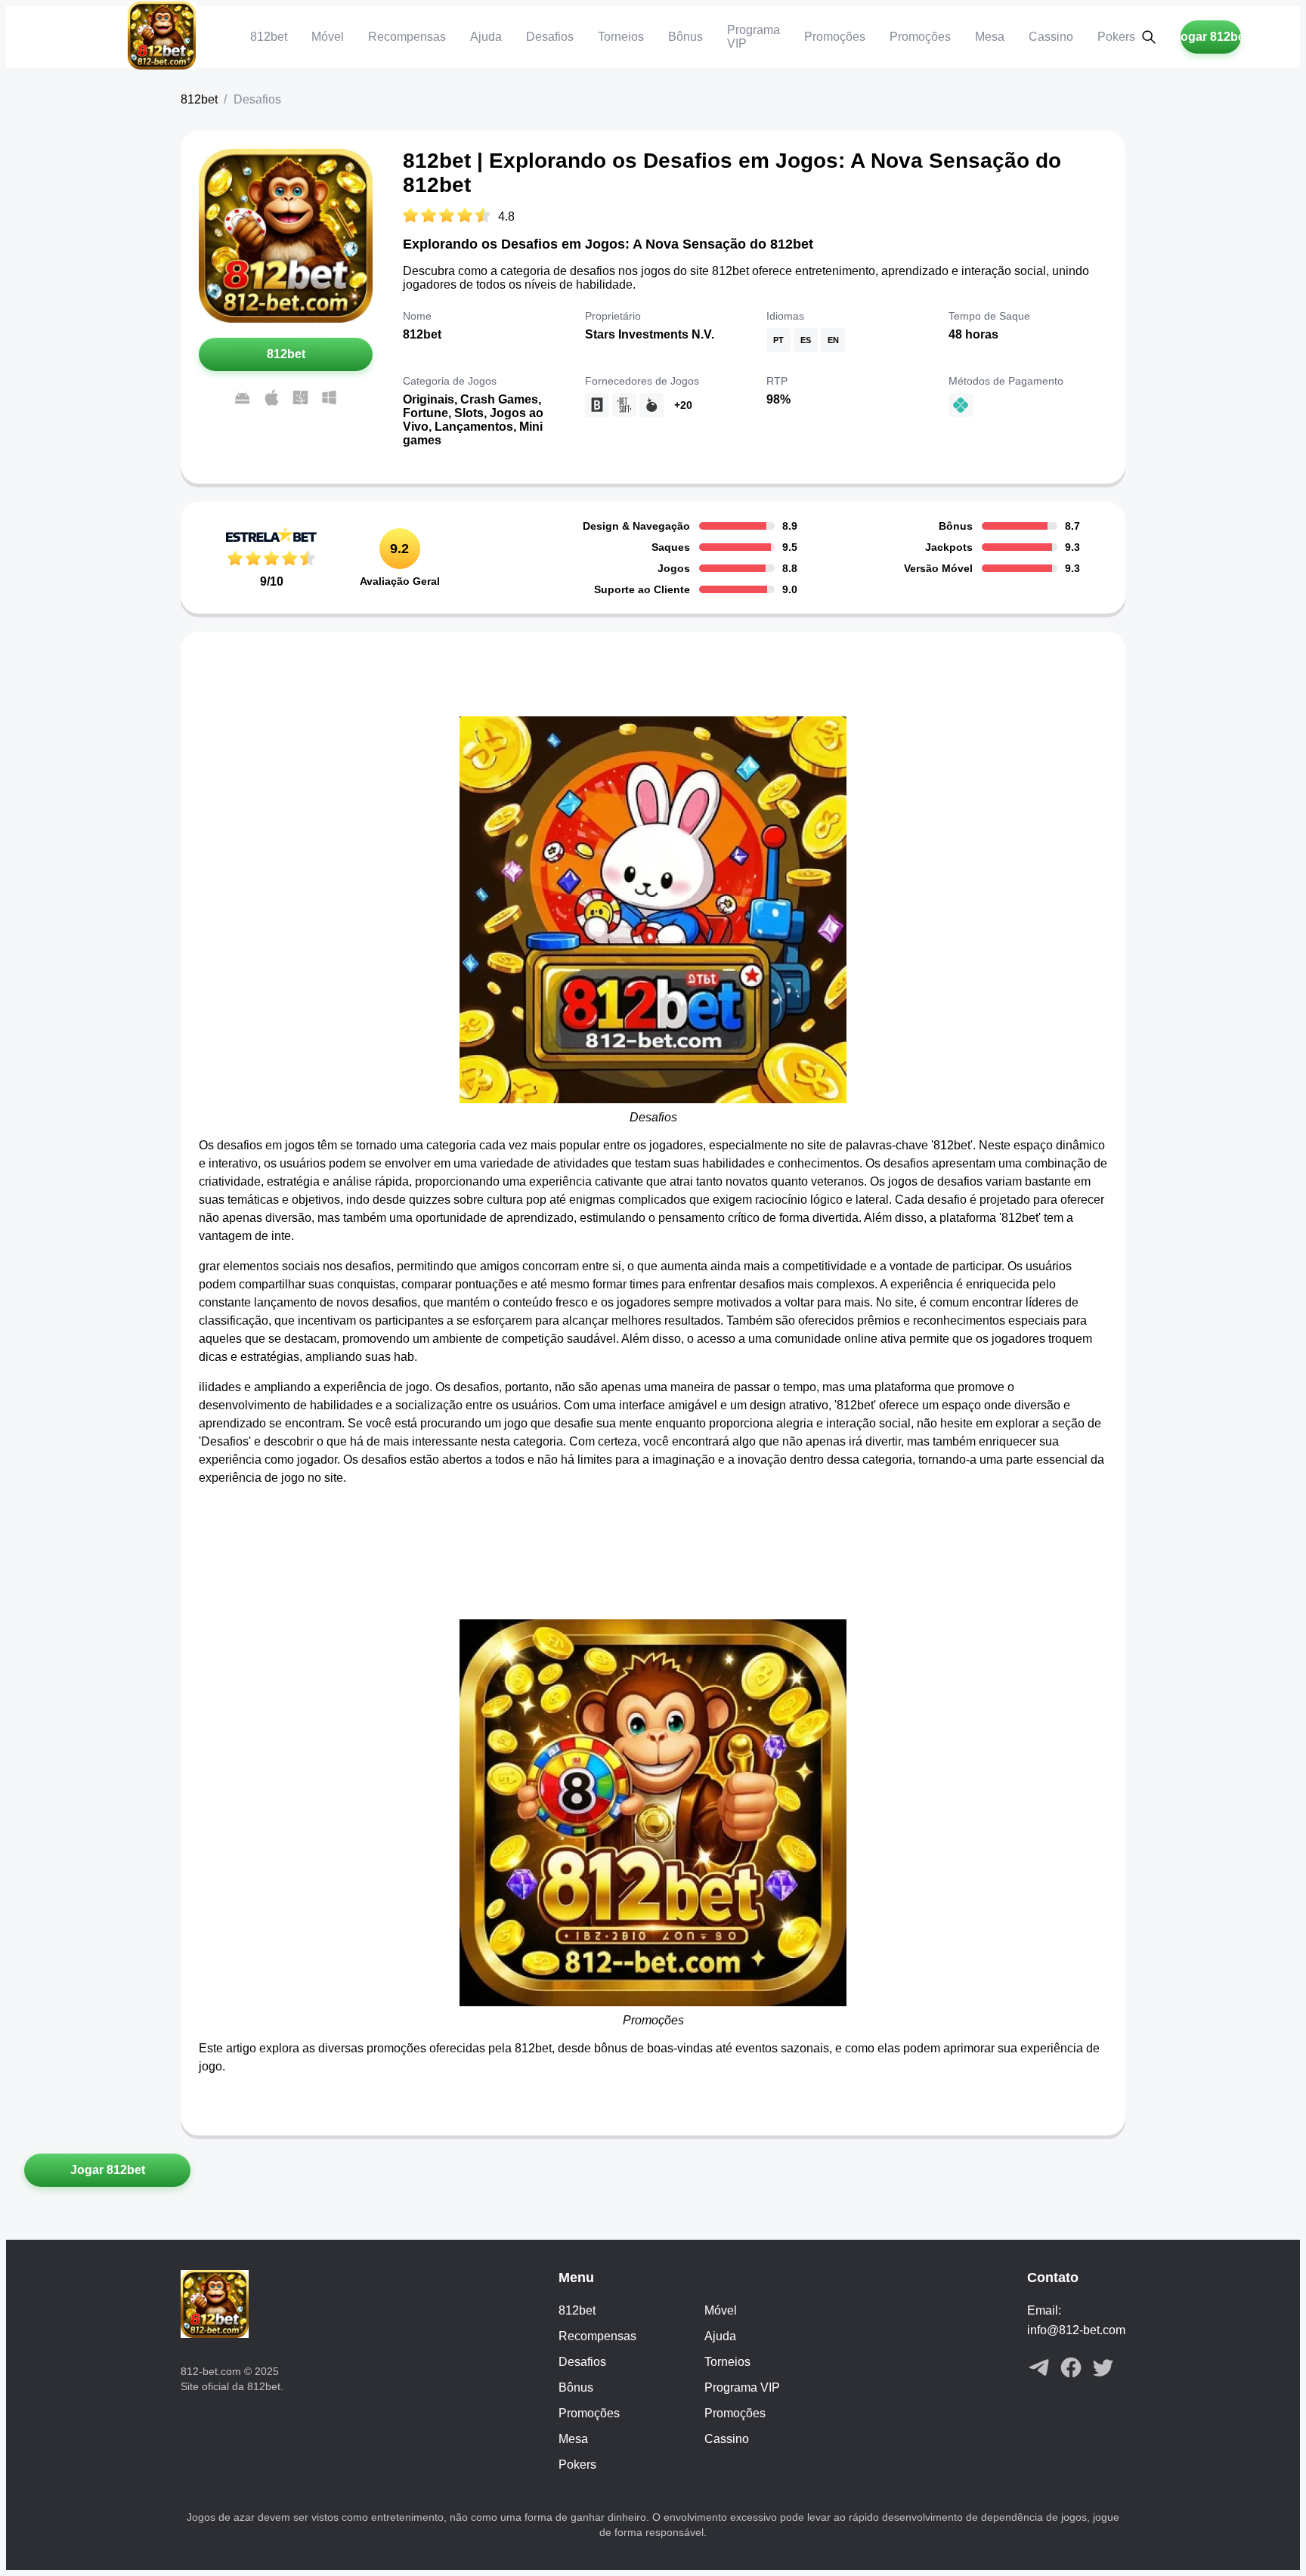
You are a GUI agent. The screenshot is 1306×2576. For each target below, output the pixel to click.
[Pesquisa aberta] (1149, 37)
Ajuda (486, 37)
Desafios (550, 37)
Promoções (835, 37)
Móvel (328, 37)
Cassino (1051, 37)
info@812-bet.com (1076, 2330)
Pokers (1116, 37)
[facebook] (1071, 2369)
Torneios (621, 37)
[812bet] (162, 37)
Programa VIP (742, 2387)
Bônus (685, 37)
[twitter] (1103, 2369)
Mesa (990, 37)
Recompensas (407, 37)
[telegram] (1039, 2369)
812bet (269, 37)
